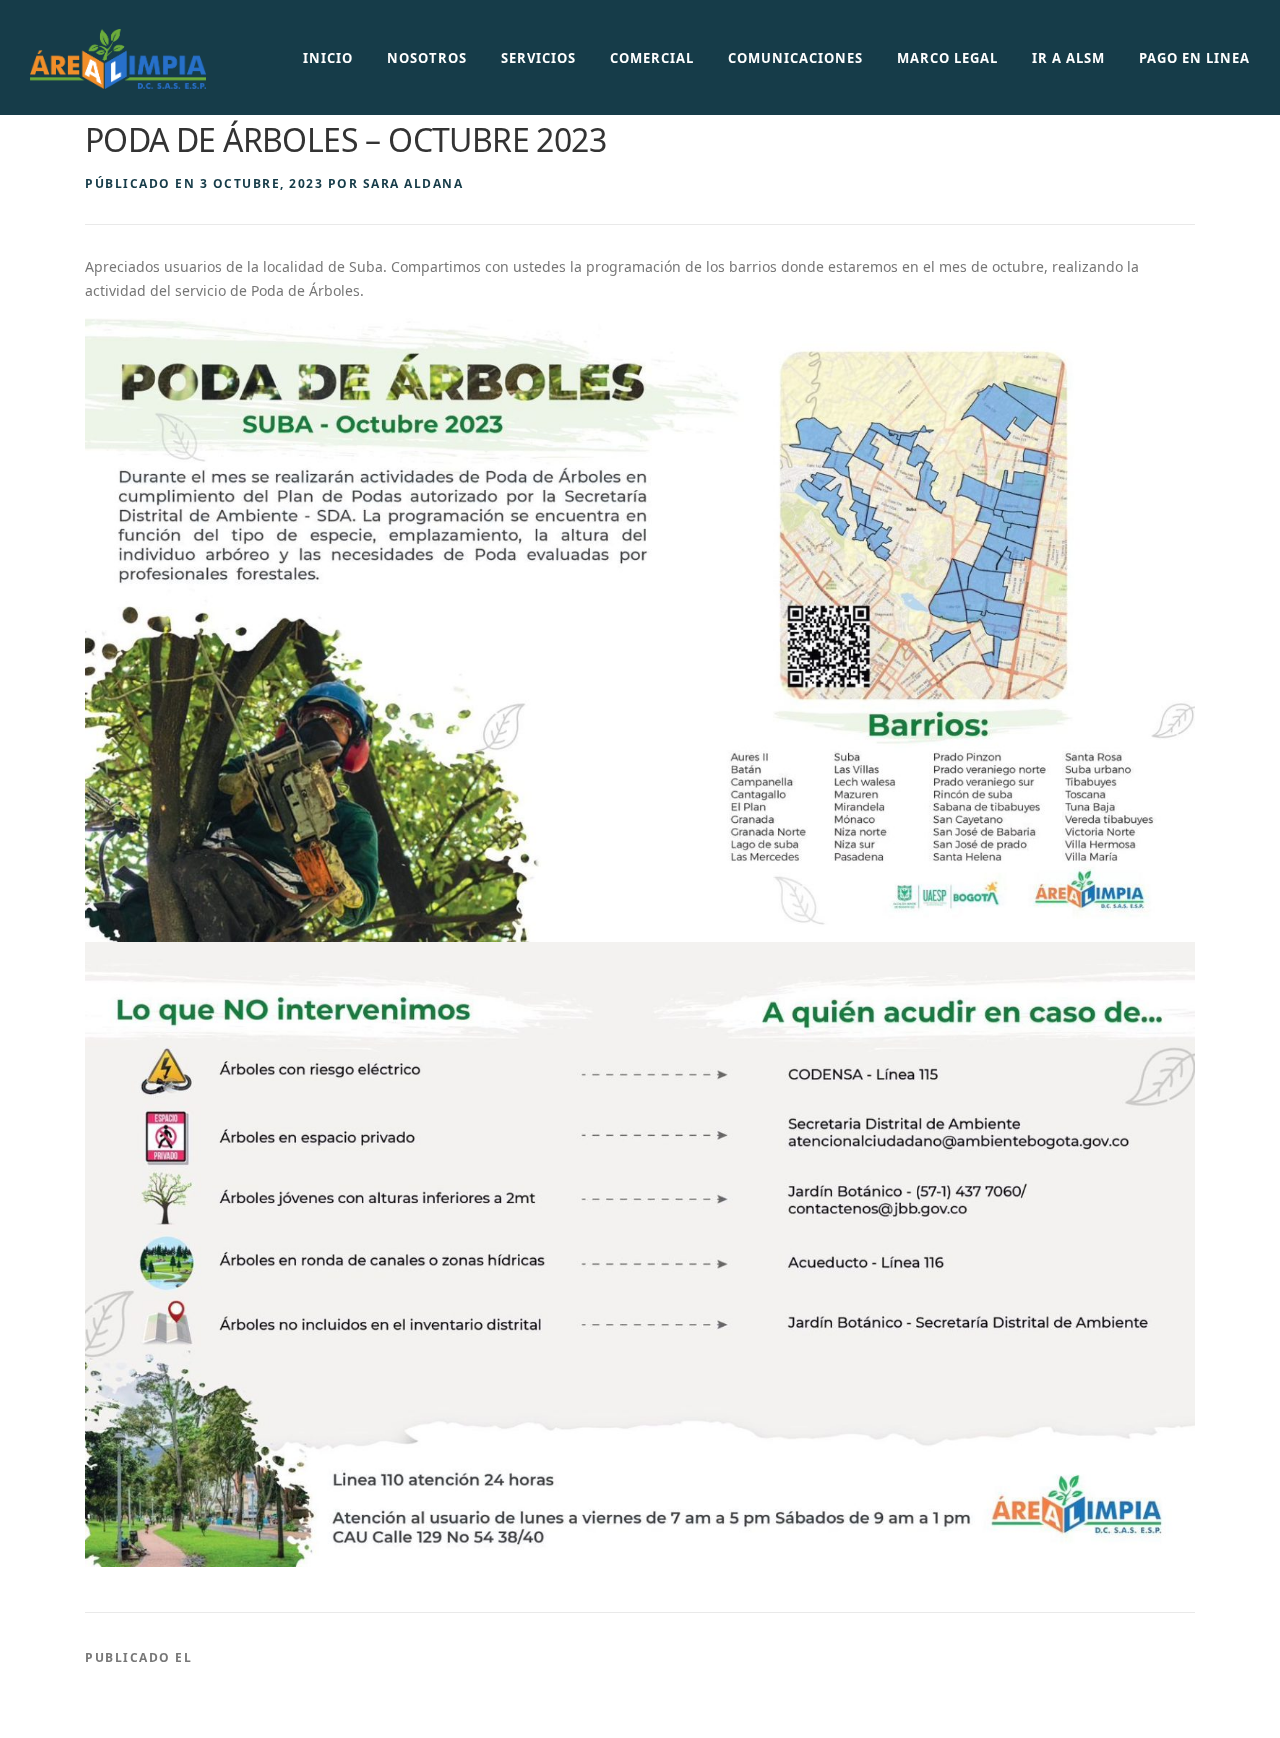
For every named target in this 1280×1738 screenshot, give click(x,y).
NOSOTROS (427, 58)
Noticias (233, 1657)
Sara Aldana (413, 183)
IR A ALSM (1068, 58)
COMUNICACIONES (795, 58)
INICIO (328, 58)
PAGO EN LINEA (1194, 58)
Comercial (652, 58)
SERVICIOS (538, 58)
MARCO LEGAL (947, 58)
